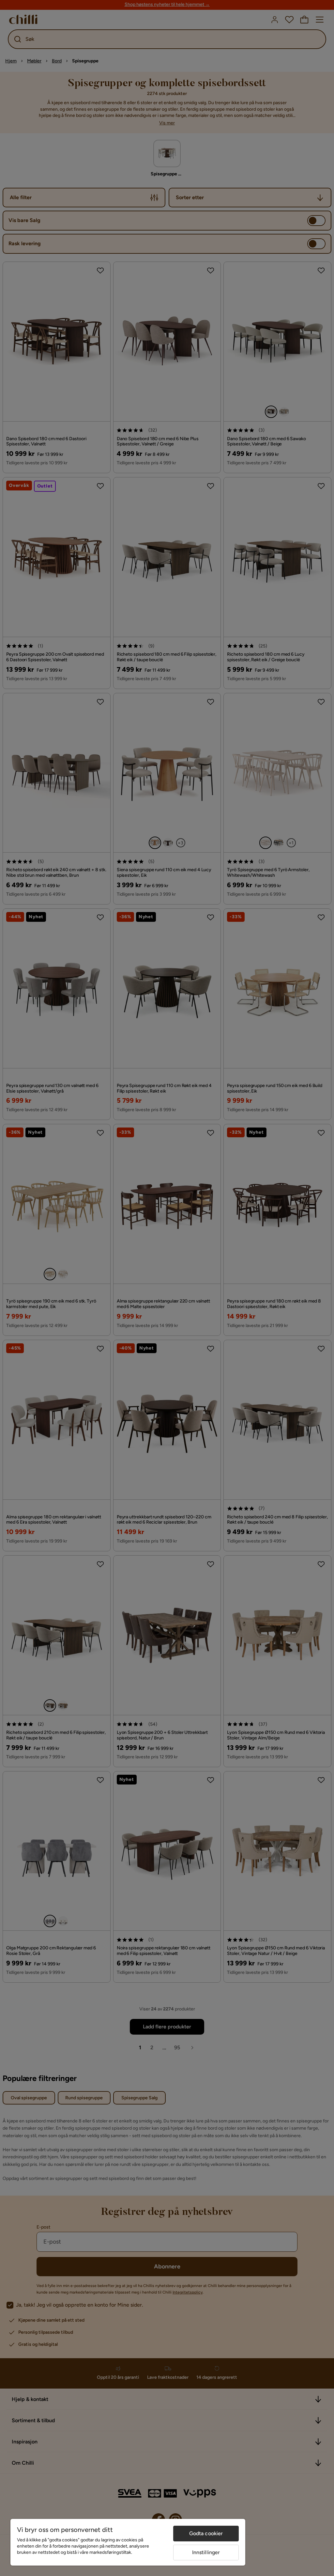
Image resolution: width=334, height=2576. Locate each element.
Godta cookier (206, 2533)
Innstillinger (206, 2552)
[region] (128, 2542)
